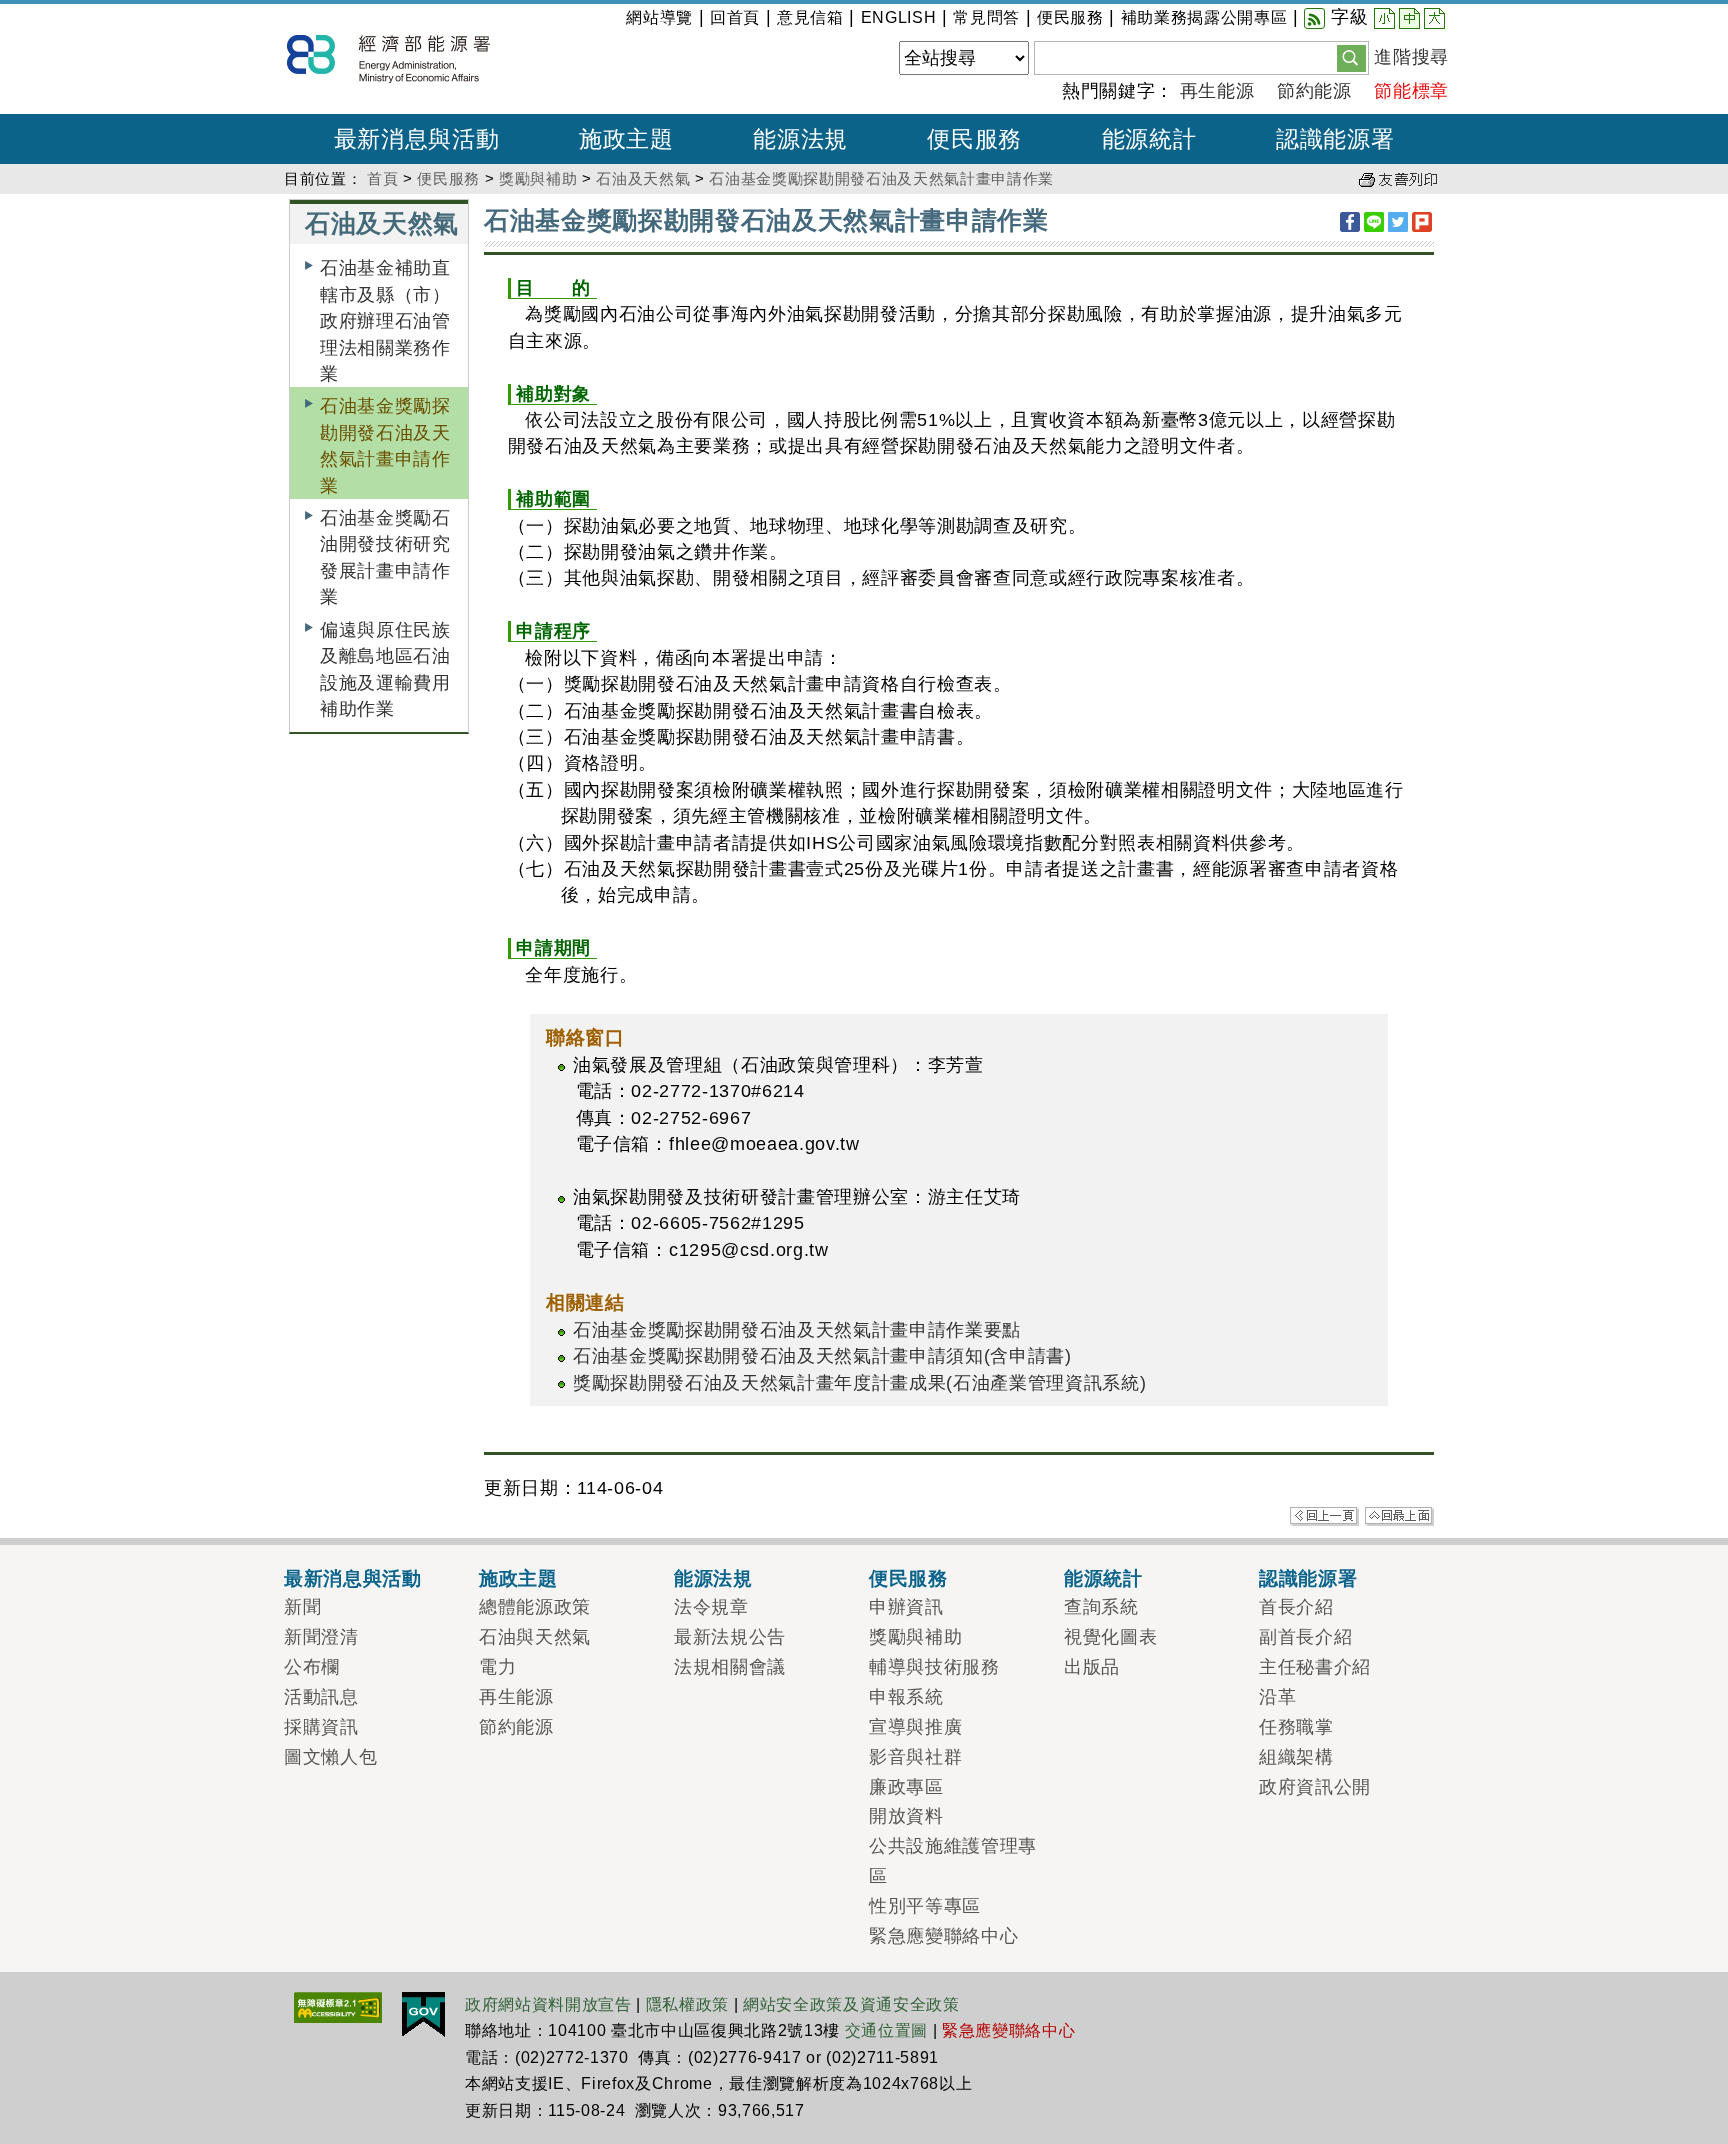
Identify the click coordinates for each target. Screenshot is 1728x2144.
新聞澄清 (321, 1637)
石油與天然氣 (535, 1637)
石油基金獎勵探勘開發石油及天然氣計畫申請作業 (881, 178)
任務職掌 (1296, 1727)
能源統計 (1103, 1578)
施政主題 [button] (626, 139)
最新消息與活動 (353, 1578)
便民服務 (1070, 17)
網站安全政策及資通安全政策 (851, 2004)
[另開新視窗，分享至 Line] (1374, 222)
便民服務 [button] (974, 139)
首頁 (382, 178)
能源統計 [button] (1149, 139)
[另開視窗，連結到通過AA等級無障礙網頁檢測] (338, 2006)
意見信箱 (810, 17)
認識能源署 (1308, 1578)
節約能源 (1314, 91)
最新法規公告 (730, 1637)
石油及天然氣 (643, 178)
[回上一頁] (1324, 1515)
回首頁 (735, 17)
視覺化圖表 (1110, 1637)
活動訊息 (321, 1697)
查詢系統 (1101, 1607)
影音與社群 (915, 1757)
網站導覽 (659, 17)
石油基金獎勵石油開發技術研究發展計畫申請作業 (385, 557)
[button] (1351, 57)
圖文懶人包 (330, 1757)
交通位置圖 (886, 2030)
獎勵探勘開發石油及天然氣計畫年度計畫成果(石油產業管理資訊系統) (859, 1383)
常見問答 (986, 17)
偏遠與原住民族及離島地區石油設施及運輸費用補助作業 (385, 669)
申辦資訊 (906, 1607)
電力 (497, 1667)
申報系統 (906, 1697)
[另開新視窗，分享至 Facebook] (1350, 222)
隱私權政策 (687, 2004)
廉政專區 (906, 1787)
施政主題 (518, 1578)
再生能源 (1217, 91)
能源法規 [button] (800, 139)
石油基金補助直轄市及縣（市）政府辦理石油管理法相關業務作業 (385, 321)
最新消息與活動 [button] (417, 139)
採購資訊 (321, 1727)
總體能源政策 (535, 1607)
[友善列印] (1398, 178)
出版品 (1092, 1667)
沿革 (1277, 1697)
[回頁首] (1399, 1515)
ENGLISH (899, 17)
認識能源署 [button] (1335, 139)
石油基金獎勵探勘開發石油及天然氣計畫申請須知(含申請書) (822, 1356)
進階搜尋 (1411, 57)
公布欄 (312, 1667)
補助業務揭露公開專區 (1204, 17)
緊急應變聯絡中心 (943, 1936)
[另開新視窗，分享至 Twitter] (1398, 222)
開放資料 (906, 1816)
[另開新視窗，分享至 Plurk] (1422, 222)
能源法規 (713, 1578)
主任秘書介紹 (1315, 1667)
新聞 (302, 1607)
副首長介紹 (1305, 1637)
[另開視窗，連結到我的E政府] (423, 2013)
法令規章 (711, 1607)
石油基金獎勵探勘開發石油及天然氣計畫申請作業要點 (797, 1330)
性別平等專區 (925, 1906)
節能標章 (1411, 91)
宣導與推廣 (915, 1727)
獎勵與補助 (538, 178)
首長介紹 (1296, 1607)
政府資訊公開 (1315, 1787)
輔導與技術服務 (934, 1667)
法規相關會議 (730, 1667)
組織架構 (1296, 1757)
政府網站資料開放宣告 (548, 2004)
